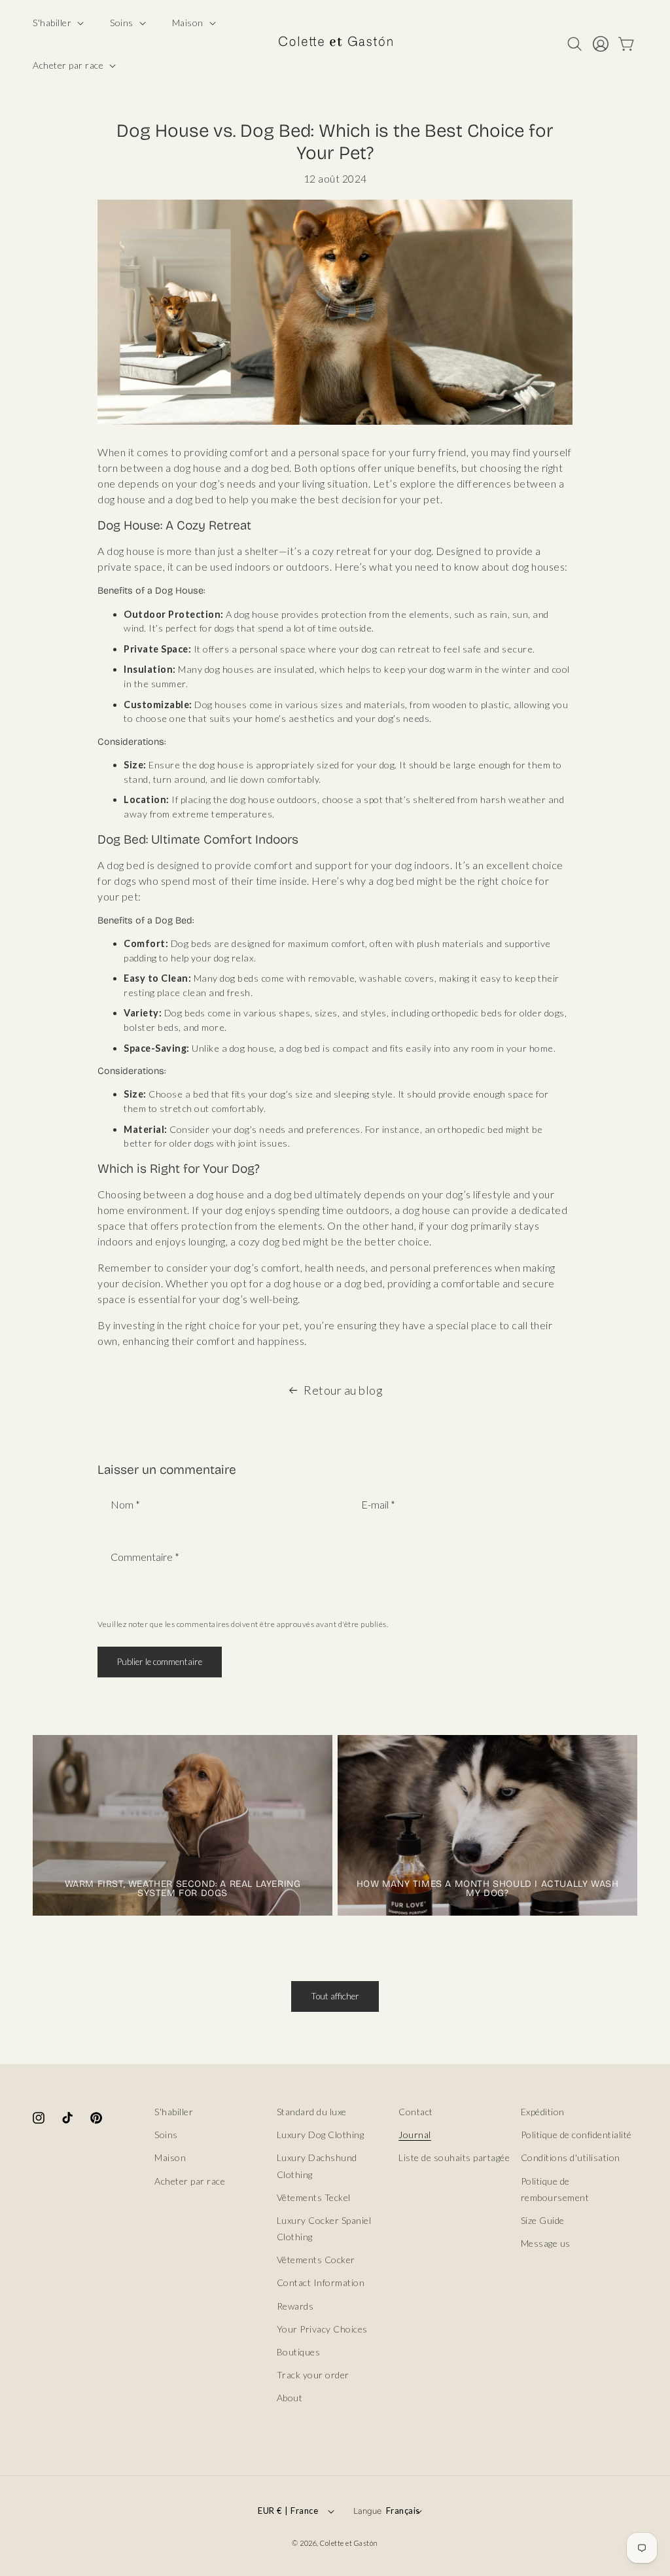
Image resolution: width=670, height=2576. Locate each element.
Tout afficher (335, 1996)
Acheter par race (190, 2181)
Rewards (295, 2306)
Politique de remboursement (555, 2189)
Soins (166, 2135)
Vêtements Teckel (314, 2197)
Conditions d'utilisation (571, 2157)
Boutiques (299, 2352)
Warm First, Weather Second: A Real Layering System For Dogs (183, 1889)
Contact (416, 2112)
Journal (415, 2135)
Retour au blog (343, 1390)
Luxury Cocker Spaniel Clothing (324, 2228)
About (290, 2398)
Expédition (543, 2112)
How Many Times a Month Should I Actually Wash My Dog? (488, 1889)
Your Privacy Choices (322, 2329)
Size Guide (543, 2220)
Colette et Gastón (349, 2543)
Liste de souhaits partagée (454, 2157)
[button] (57, 23)
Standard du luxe (312, 2112)
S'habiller (174, 2112)
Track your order (313, 2375)
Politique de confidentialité (576, 2135)
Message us (546, 2243)
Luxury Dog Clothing (321, 2135)
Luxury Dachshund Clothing (317, 2166)
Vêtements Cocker (316, 2260)
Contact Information (321, 2282)
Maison (170, 2157)
